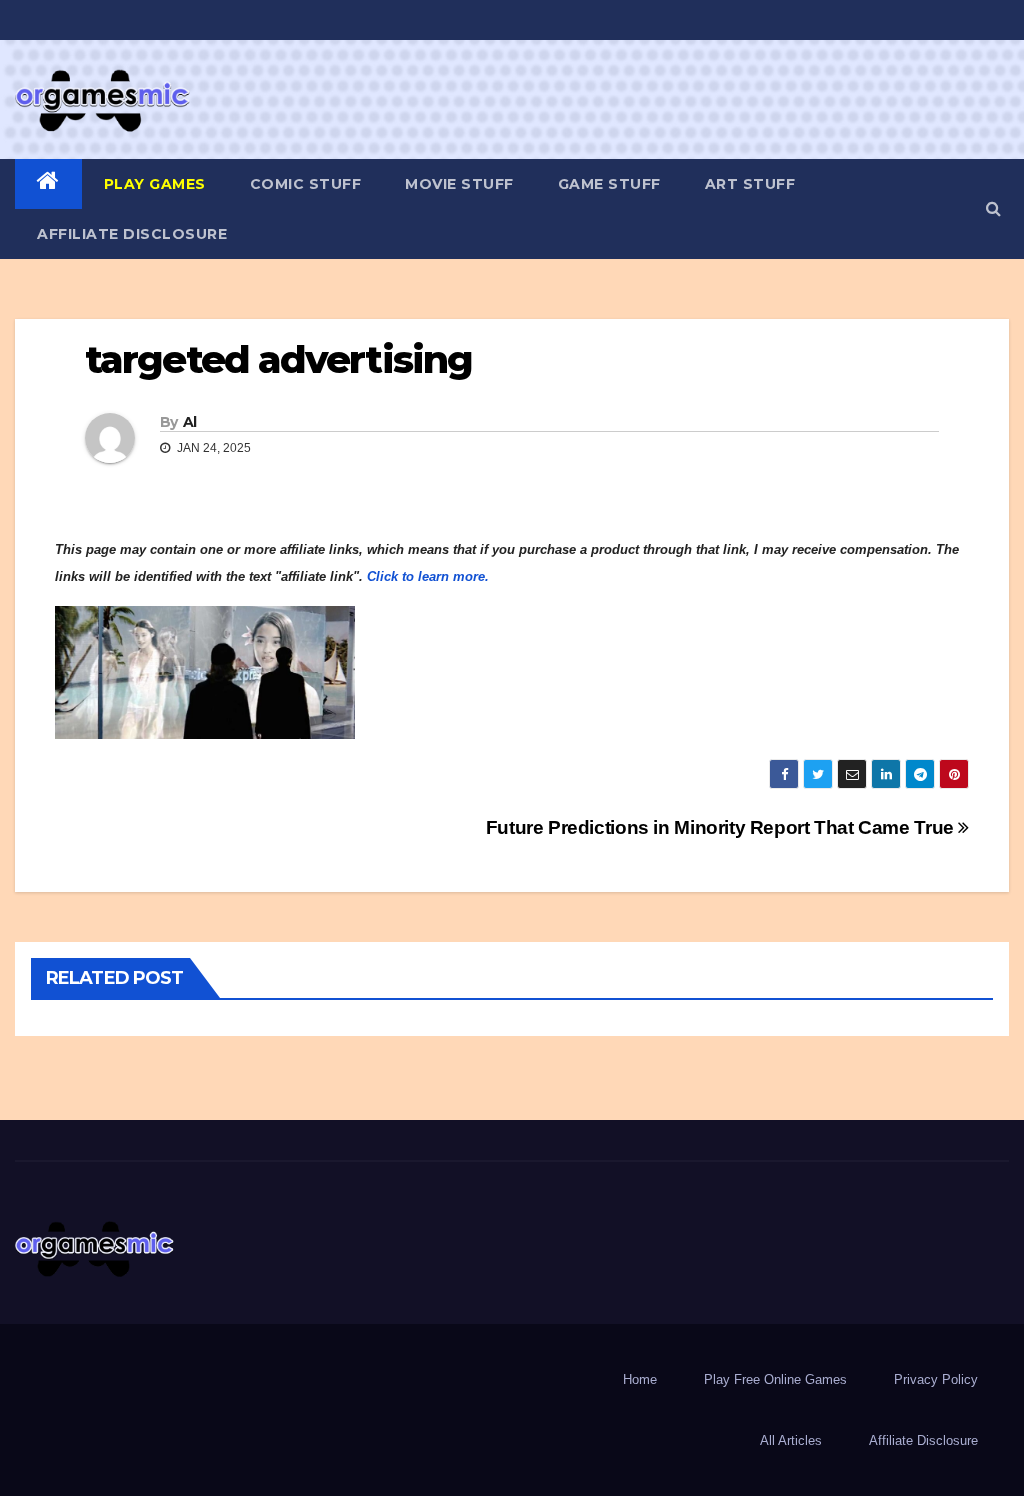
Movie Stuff (459, 184)
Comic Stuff (306, 184)
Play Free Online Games (775, 1379)
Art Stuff (750, 184)
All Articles (791, 1440)
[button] (993, 208)
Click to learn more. (428, 576)
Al (190, 422)
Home (640, 1379)
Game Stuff (609, 184)
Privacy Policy (936, 1379)
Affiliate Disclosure (132, 234)
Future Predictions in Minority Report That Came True (722, 827)
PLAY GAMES (155, 184)
